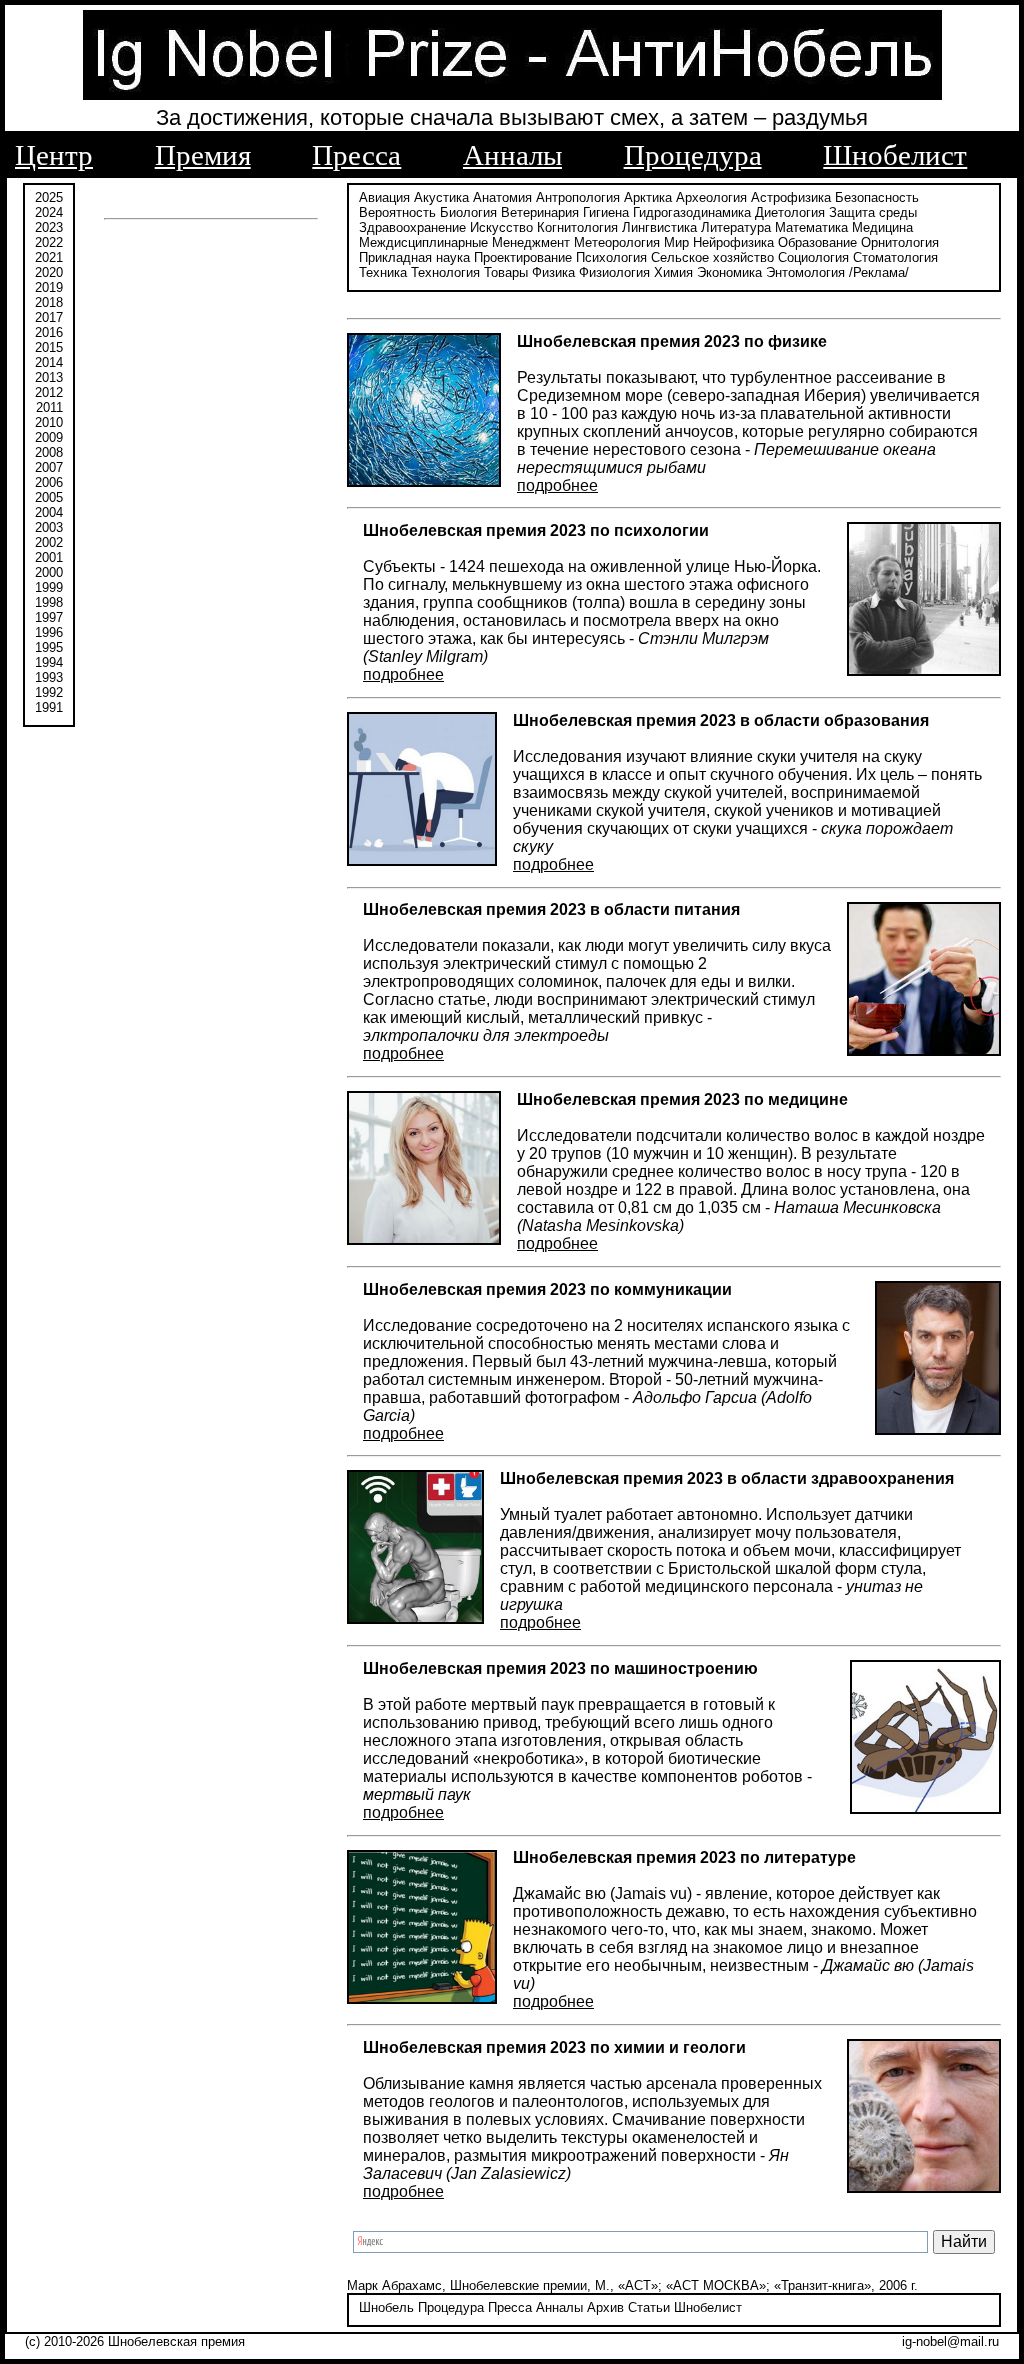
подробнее (557, 485)
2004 (49, 512)
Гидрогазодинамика (692, 212)
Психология (611, 257)
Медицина (882, 227)
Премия (203, 155)
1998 (49, 602)
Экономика (729, 272)
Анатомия (502, 197)
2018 (49, 302)
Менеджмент (531, 242)
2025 (49, 197)
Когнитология (577, 227)
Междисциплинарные (423, 242)
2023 (49, 227)
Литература (736, 227)
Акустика (441, 197)
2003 (49, 527)
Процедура (693, 155)
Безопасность (877, 197)
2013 (49, 377)
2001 (49, 557)
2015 (49, 347)
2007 (49, 467)
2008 (49, 452)
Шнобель (386, 2307)
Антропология (578, 197)
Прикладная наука (414, 257)
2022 (49, 242)
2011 (49, 407)
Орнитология (900, 242)
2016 (49, 332)
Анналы (512, 155)
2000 (49, 572)
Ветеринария (540, 212)
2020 (49, 272)
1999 (49, 587)
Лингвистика (659, 227)
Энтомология (805, 272)
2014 (49, 362)
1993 (49, 677)
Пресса (356, 155)
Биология (468, 212)
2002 (49, 542)
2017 (49, 317)
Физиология (614, 272)
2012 (49, 392)
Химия (673, 272)
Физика (553, 272)
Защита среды (873, 212)
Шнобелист (895, 155)
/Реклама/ (879, 272)
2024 (49, 212)
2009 (49, 437)
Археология (711, 197)
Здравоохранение (412, 227)
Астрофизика (791, 197)
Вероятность (397, 212)
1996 (49, 632)
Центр (54, 155)
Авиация (384, 197)
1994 (49, 662)
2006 (49, 482)
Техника (383, 272)
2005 (49, 497)
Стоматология (895, 257)
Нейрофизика (733, 242)
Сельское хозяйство (712, 257)
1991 (49, 707)
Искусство (501, 227)
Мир (676, 242)
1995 (49, 647)
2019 (49, 287)
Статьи (649, 2307)
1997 (49, 617)
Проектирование (523, 257)
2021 (49, 257)
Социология (813, 257)
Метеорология (617, 242)
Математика (811, 227)
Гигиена (606, 212)
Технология (445, 272)
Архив (605, 2307)
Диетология (790, 212)
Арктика (648, 197)
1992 (49, 692)
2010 (49, 422)
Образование (817, 242)
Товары (506, 272)
